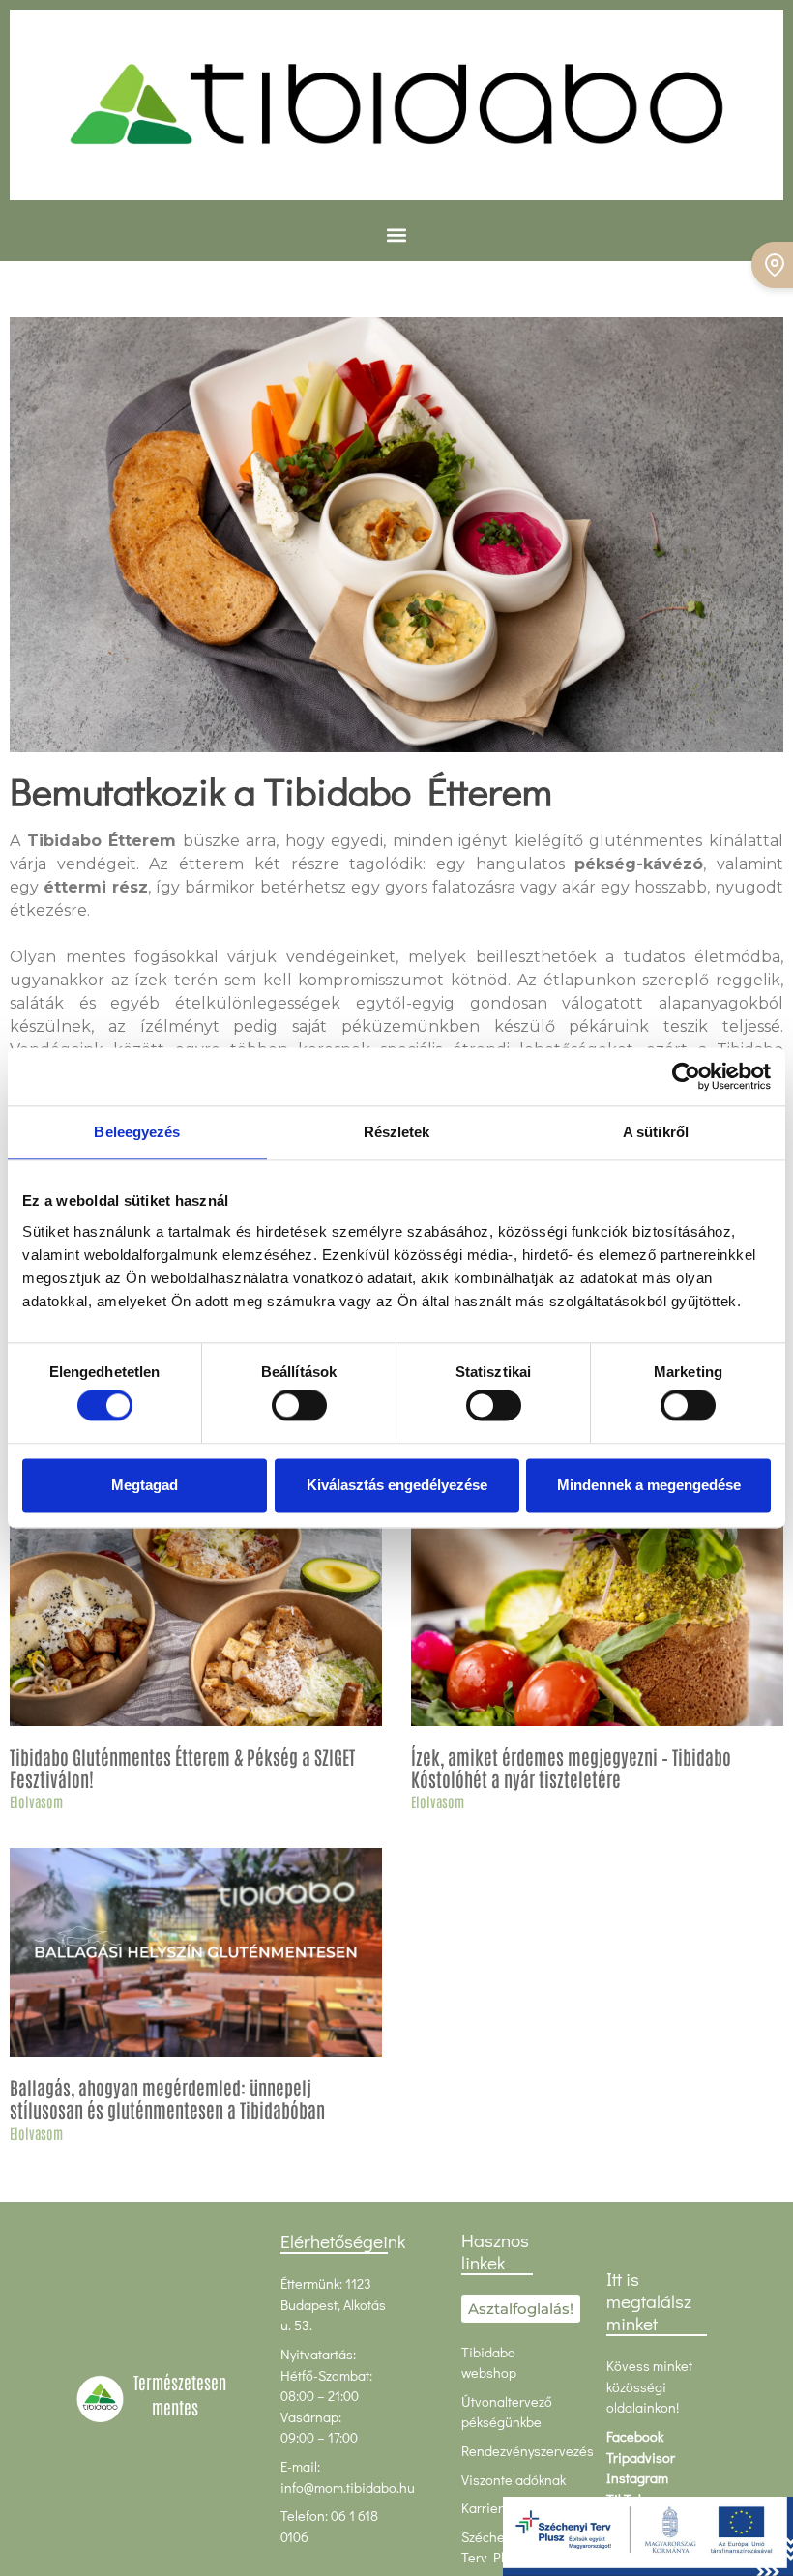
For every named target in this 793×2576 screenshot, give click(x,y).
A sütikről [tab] (656, 1132)
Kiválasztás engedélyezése (397, 1485)
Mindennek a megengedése (649, 1485)
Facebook (635, 2436)
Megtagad (145, 1485)
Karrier (482, 2508)
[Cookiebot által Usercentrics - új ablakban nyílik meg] (686, 1076)
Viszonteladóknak (514, 2480)
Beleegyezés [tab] (137, 1132)
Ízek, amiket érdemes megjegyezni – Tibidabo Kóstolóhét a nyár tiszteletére (571, 1768)
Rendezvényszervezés (528, 2451)
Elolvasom (36, 1801)
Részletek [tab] (397, 1132)
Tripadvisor (641, 2458)
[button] (397, 235)
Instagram (637, 2478)
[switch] (299, 1406)
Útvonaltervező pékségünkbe (507, 2412)
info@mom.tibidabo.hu (348, 2488)
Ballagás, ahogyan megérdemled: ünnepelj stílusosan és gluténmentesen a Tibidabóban (167, 2098)
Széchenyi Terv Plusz (493, 2547)
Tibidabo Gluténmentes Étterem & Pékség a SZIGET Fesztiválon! (182, 1768)
